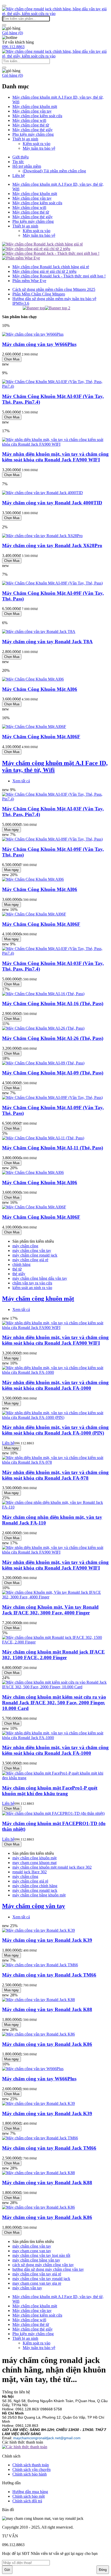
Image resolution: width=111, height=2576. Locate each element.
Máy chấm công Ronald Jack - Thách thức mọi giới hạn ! (59, 276)
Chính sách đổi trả (27, 2501)
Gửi (7, 2570)
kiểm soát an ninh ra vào (32, 1288)
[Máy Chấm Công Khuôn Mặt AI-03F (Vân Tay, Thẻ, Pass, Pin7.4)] (55, 386)
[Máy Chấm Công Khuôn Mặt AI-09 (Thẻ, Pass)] (43, 1063)
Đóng (103, 2570)
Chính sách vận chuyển (31, 2469)
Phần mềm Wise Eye (29, 281)
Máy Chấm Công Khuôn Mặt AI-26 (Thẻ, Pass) (53, 1038)
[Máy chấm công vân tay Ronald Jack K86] (38, 2034)
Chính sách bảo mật (29, 2496)
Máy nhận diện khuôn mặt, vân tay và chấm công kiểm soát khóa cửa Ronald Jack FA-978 (55, 1475)
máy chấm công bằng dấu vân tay (40, 1278)
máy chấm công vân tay (32, 1251)
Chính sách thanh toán (31, 2465)
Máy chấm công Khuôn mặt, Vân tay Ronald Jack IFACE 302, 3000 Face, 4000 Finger (50, 1610)
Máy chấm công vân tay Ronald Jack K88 (47, 2009)
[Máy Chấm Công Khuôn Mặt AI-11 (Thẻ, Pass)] (43, 1138)
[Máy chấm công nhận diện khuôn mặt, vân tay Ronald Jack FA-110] (55, 1507)
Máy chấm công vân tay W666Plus (39, 344)
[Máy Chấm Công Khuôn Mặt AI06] (33, 679)
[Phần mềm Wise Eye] (21, 258)
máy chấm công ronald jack (35, 1255)
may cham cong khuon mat (34, 1863)
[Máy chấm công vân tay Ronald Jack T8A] (39, 632)
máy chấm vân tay (27, 2288)
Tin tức (18, 162)
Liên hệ (19, 176)
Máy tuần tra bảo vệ (39, 148)
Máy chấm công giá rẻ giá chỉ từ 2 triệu (44, 271)
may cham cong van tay (32, 2251)
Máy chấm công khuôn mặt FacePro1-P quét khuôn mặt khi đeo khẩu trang (50, 1791)
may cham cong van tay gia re (37, 2283)
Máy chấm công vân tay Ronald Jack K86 (47, 2044)
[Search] (4, 25)
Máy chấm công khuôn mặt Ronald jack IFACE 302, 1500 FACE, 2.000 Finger (53, 1655)
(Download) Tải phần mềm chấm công (54, 171)
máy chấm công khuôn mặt (34, 1858)
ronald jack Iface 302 (30, 1872)
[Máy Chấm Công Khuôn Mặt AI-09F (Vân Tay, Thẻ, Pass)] (52, 583)
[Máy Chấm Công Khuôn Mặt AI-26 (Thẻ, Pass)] (43, 1028)
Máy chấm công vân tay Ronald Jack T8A (47, 642)
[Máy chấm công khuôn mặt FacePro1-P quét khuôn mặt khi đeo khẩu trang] (55, 1778)
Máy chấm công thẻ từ (31, 125)
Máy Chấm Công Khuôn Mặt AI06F (41, 737)
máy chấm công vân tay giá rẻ (37, 2274)
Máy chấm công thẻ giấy (33, 130)
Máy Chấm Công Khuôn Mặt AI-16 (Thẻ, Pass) (53, 1003)
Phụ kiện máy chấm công (33, 134)
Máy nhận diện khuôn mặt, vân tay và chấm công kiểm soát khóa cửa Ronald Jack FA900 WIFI (55, 457)
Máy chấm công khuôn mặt (35, 107)
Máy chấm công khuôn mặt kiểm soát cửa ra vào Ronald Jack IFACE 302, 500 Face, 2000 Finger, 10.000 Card (54, 1703)
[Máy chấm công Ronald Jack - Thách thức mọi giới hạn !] (51, 253)
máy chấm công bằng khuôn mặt (39, 1895)
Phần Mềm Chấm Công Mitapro (39, 294)
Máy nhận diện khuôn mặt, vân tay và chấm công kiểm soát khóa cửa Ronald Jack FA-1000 (55, 1385)
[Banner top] (34, 308)
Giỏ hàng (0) (13, 33)
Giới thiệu (21, 157)
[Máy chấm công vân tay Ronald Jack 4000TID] (42, 493)
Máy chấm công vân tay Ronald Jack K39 (47, 1940)
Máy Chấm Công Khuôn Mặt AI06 (40, 689)
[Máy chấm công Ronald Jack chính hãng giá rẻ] (42, 244)
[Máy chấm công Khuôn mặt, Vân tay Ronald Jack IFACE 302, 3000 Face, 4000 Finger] (55, 1597)
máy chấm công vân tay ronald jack (41, 2279)
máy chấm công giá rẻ (30, 1260)
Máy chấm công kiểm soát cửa (37, 116)
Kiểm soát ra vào (37, 144)
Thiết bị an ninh (25, 139)
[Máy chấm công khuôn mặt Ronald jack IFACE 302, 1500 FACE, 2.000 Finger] (55, 1642)
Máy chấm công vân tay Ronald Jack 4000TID (52, 503)
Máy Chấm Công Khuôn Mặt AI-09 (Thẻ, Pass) (53, 1073)
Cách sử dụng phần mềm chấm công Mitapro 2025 (54, 289)
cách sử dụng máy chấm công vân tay (43, 2265)
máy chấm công (25, 1246)
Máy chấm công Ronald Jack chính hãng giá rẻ (51, 267)
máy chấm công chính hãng (35, 1886)
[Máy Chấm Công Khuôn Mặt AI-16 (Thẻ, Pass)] (43, 994)
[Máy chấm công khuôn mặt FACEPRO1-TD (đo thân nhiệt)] (53, 1813)
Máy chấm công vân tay (32, 111)
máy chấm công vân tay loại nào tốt (41, 2255)
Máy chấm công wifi (29, 120)
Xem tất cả (21, 781)
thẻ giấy (19, 1274)
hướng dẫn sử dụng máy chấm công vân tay (48, 2269)
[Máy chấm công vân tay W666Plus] (33, 334)
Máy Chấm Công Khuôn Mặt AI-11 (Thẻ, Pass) (53, 1148)
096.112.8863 (13, 47)
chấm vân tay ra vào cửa (32, 1283)
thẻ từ (17, 1269)
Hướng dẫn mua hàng (30, 2492)
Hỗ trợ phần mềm (27, 166)
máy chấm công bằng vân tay (36, 2260)
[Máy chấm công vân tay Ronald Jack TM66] (40, 1965)
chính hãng (21, 1264)
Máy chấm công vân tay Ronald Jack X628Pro (52, 545)
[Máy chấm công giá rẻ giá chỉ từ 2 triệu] (36, 249)
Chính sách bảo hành (30, 2474)
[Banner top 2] (58, 308)
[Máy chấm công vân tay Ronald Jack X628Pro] (42, 536)
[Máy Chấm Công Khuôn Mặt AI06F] (34, 727)
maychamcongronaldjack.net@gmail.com (47, 2438)
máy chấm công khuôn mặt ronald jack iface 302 (52, 1867)
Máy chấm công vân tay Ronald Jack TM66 (49, 1975)
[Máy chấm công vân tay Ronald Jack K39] (38, 1930)
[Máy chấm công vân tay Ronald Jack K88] (38, 2000)
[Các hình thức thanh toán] (25, 2447)
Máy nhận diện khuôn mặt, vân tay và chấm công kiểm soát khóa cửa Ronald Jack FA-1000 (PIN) (55, 1430)
